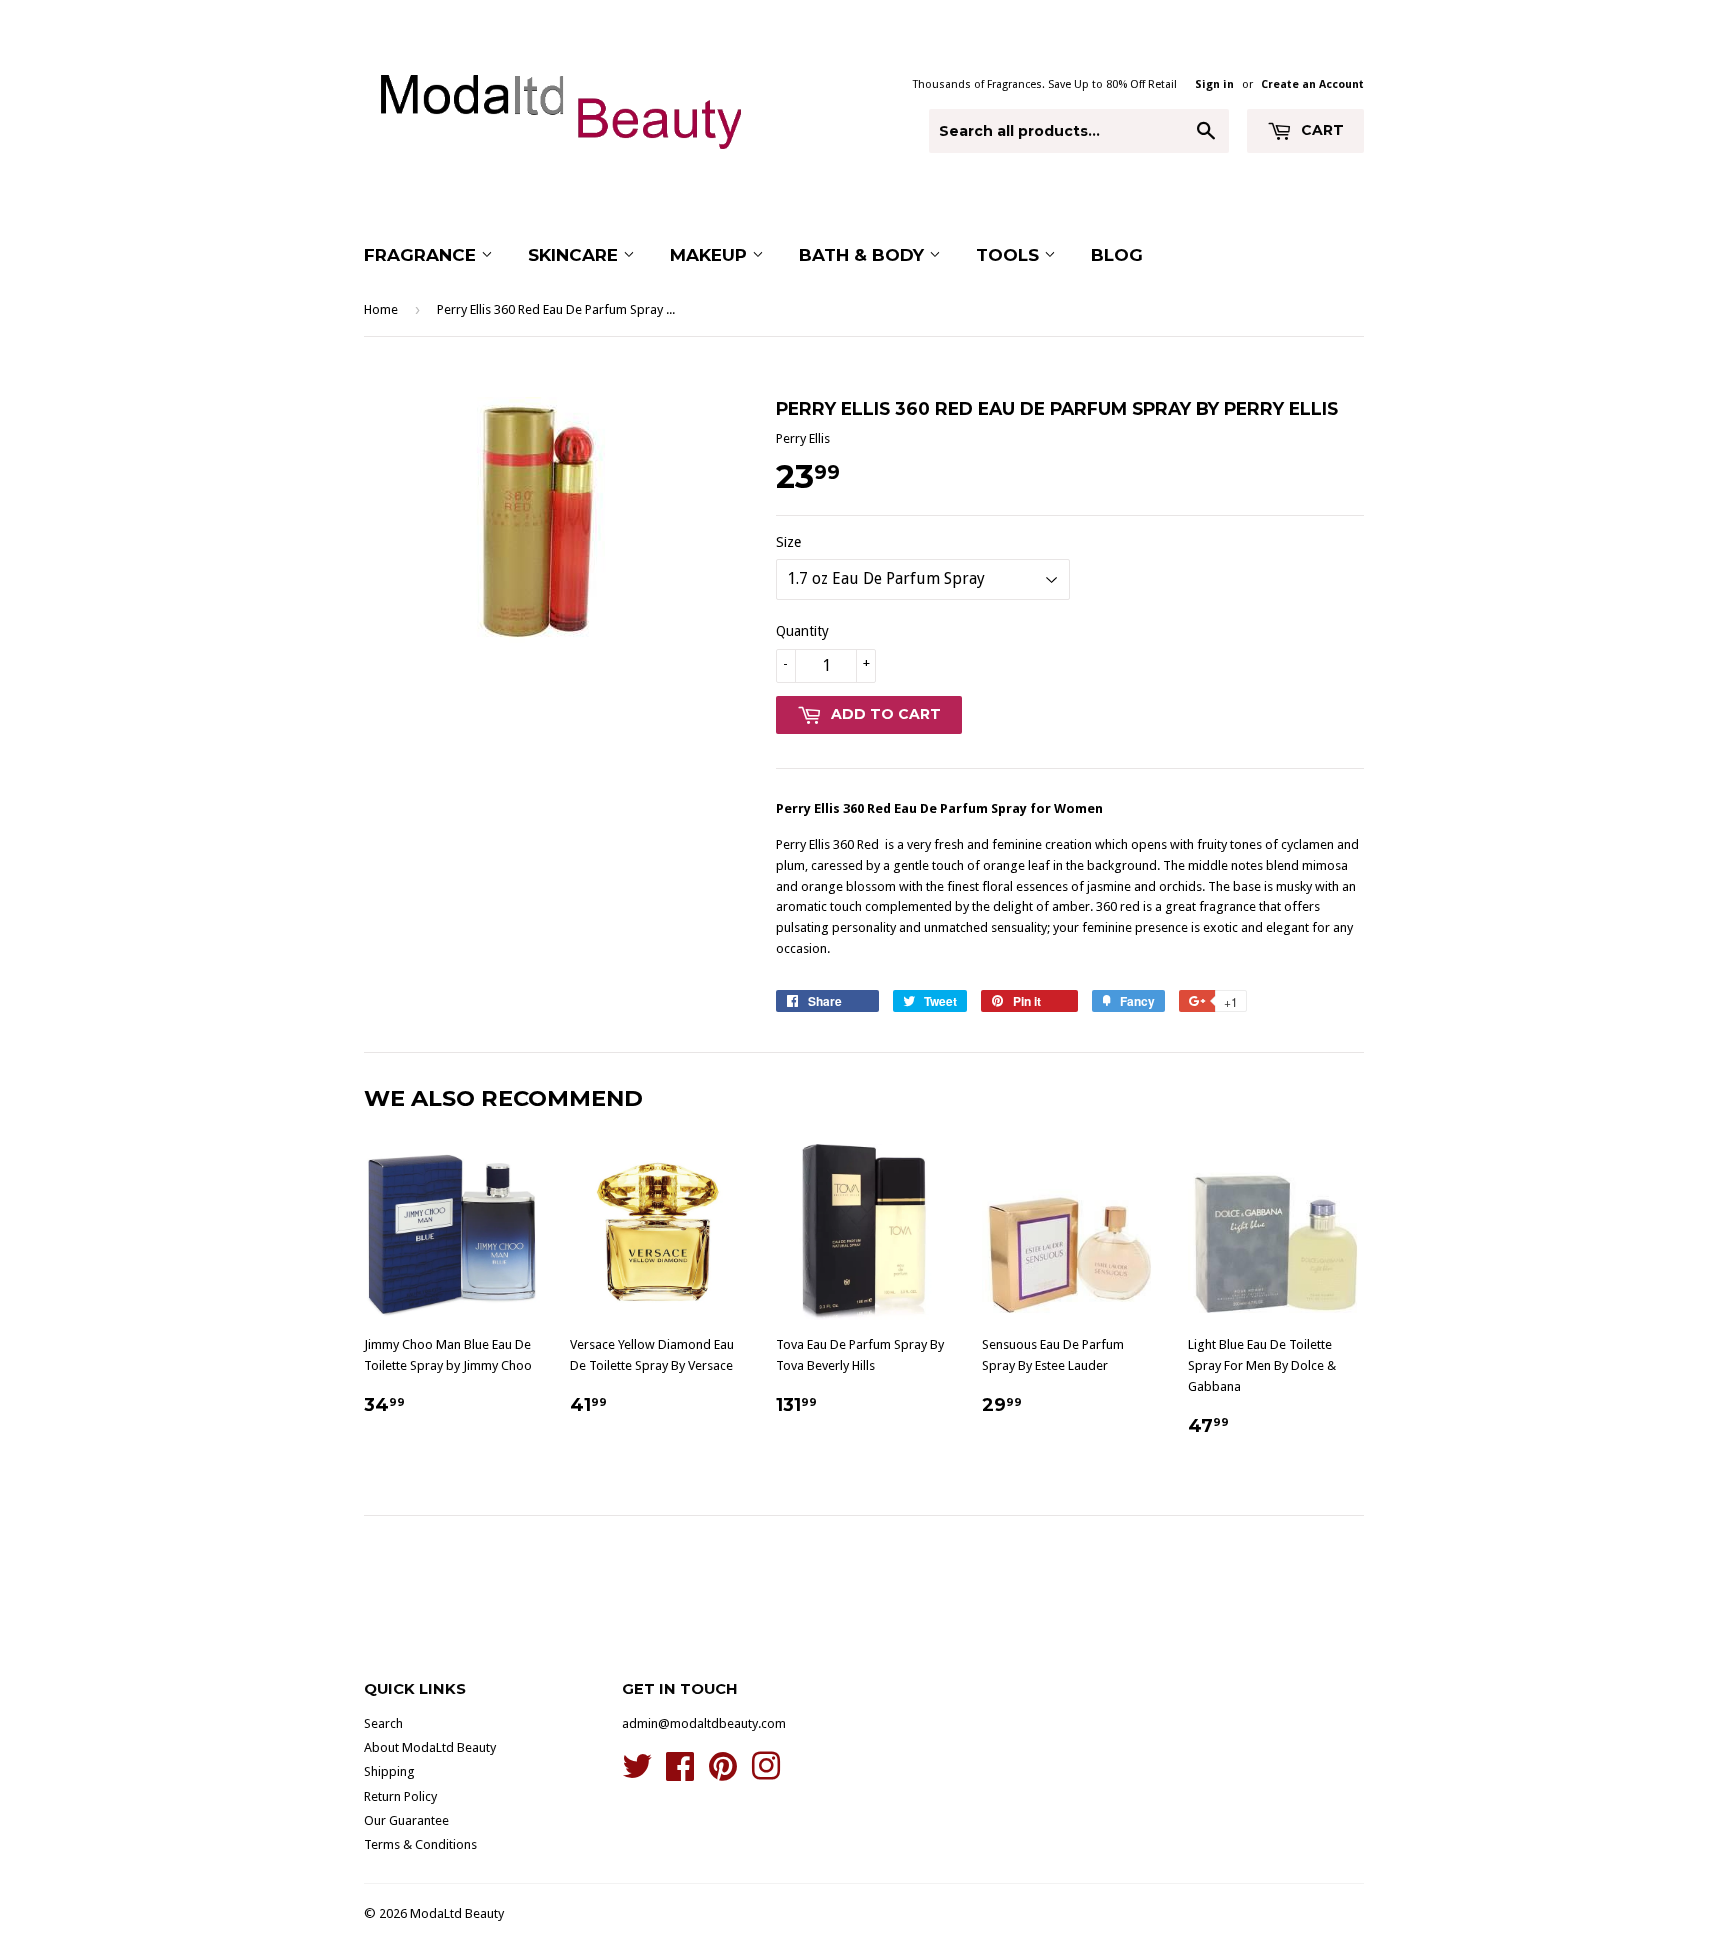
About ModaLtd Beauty (430, 1747)
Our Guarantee (406, 1820)
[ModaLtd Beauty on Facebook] (680, 1773)
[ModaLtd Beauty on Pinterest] (723, 1773)
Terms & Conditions (420, 1844)
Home (381, 309)
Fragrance (422, 255)
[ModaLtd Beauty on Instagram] (766, 1773)
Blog (1117, 255)
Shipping (389, 1771)
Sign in (1214, 84)
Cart (1320, 130)
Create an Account (1312, 84)
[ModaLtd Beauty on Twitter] (637, 1773)
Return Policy (400, 1796)
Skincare (575, 255)
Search (383, 1723)
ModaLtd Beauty (457, 1913)
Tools (1010, 255)
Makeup (711, 255)
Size (788, 542)
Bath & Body (864, 255)
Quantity (802, 631)
